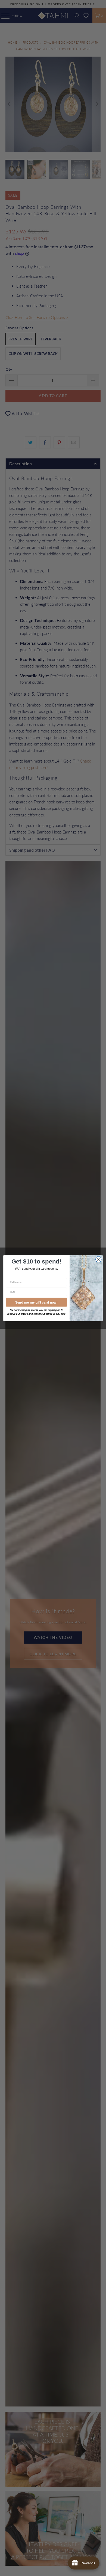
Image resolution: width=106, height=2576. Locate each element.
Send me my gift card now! (37, 1302)
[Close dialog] (99, 1259)
